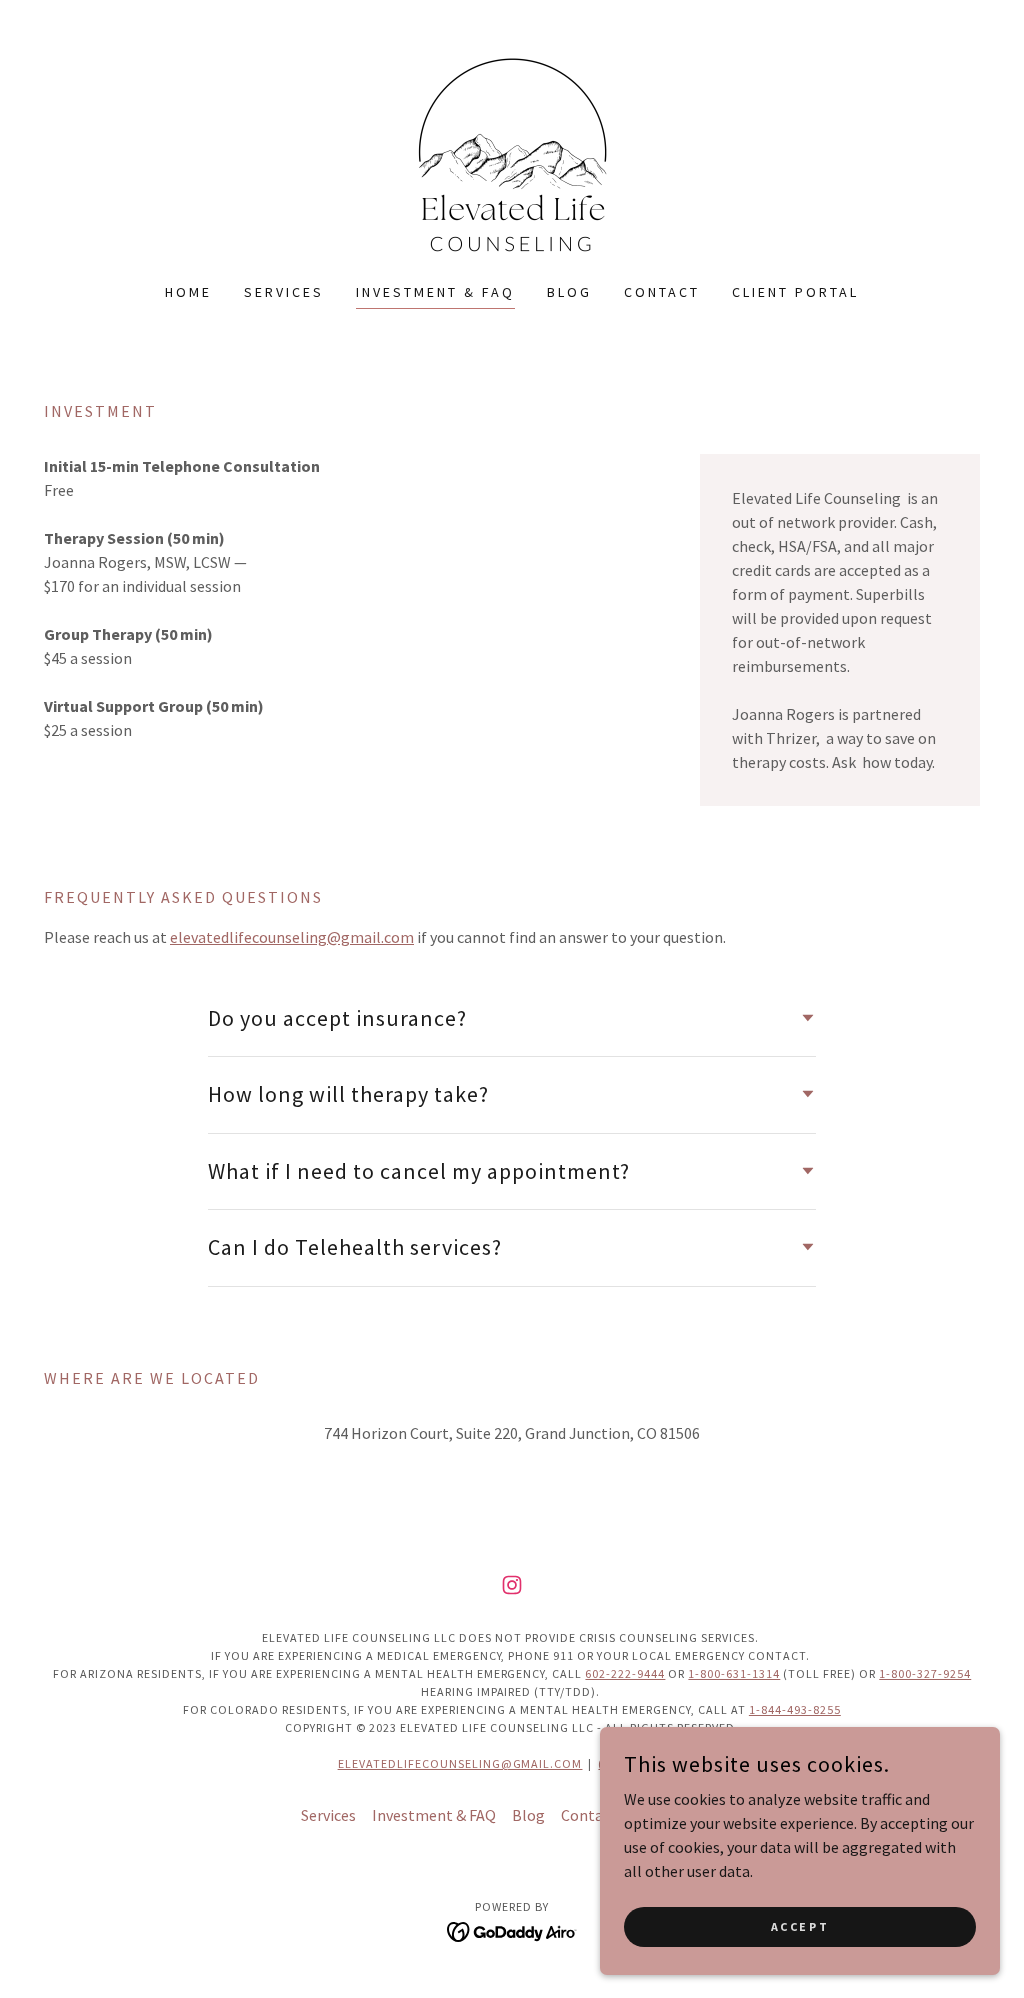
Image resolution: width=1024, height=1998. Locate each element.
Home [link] (188, 292)
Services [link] (284, 292)
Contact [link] (662, 292)
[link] (512, 154)
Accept (800, 1926)
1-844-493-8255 (795, 1709)
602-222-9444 (625, 1673)
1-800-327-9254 (925, 1673)
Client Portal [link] (795, 292)
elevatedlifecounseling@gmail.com (292, 937)
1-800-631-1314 (734, 1673)
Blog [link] (569, 292)
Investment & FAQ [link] (435, 292)
